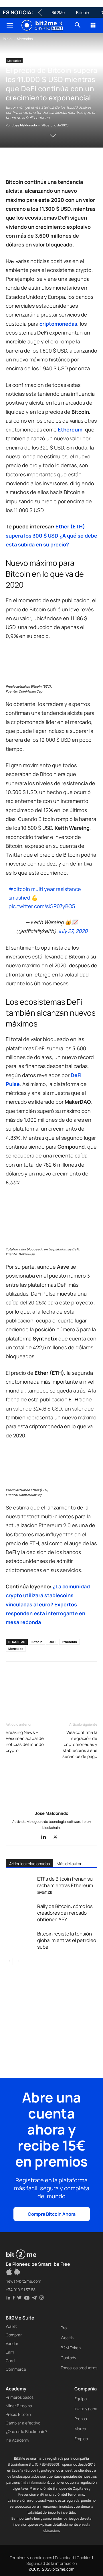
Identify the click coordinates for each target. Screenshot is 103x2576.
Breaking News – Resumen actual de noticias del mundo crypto (25, 1741)
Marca (80, 2429)
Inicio (7, 39)
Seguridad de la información (52, 2563)
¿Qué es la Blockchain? (26, 2431)
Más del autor (69, 1864)
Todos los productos (79, 2368)
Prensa (81, 2419)
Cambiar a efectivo (23, 2423)
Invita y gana (86, 2409)
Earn (10, 2352)
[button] (10, 25)
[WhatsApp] (38, 164)
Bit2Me (58, 12)
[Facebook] (11, 164)
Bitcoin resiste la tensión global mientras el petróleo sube (67, 1940)
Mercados (25, 39)
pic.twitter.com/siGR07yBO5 (42, 906)
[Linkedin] (51, 164)
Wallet (11, 2326)
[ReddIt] (64, 164)
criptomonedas (58, 324)
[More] (12, 1697)
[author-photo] (51, 1805)
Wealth (67, 2338)
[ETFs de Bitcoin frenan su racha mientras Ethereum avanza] (20, 1885)
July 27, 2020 (73, 931)
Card (10, 2361)
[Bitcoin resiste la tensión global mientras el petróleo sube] (20, 1940)
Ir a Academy (17, 2440)
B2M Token (71, 2348)
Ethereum (70, 429)
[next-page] (18, 1961)
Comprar (14, 2335)
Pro (64, 2328)
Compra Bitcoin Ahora (52, 2214)
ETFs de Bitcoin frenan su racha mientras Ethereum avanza (65, 1885)
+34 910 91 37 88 (21, 2290)
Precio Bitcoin (18, 2414)
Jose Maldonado (24, 125)
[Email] (77, 164)
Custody (68, 2358)
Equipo (81, 2399)
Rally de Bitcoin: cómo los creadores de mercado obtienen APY (65, 1913)
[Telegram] (90, 164)
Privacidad (64, 2558)
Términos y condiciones (31, 2558)
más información (35, 2482)
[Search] (78, 25)
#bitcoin (19, 889)
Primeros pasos (20, 2397)
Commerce (16, 2369)
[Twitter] (25, 164)
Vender (12, 2343)
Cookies (84, 2558)
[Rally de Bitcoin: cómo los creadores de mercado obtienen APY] (20, 1913)
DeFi (52, 1642)
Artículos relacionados (29, 1864)
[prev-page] (9, 1961)
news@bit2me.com (23, 2281)
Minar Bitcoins (19, 2406)
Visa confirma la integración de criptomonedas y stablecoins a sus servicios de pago (80, 1744)
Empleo (81, 2439)
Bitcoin (83, 12)
